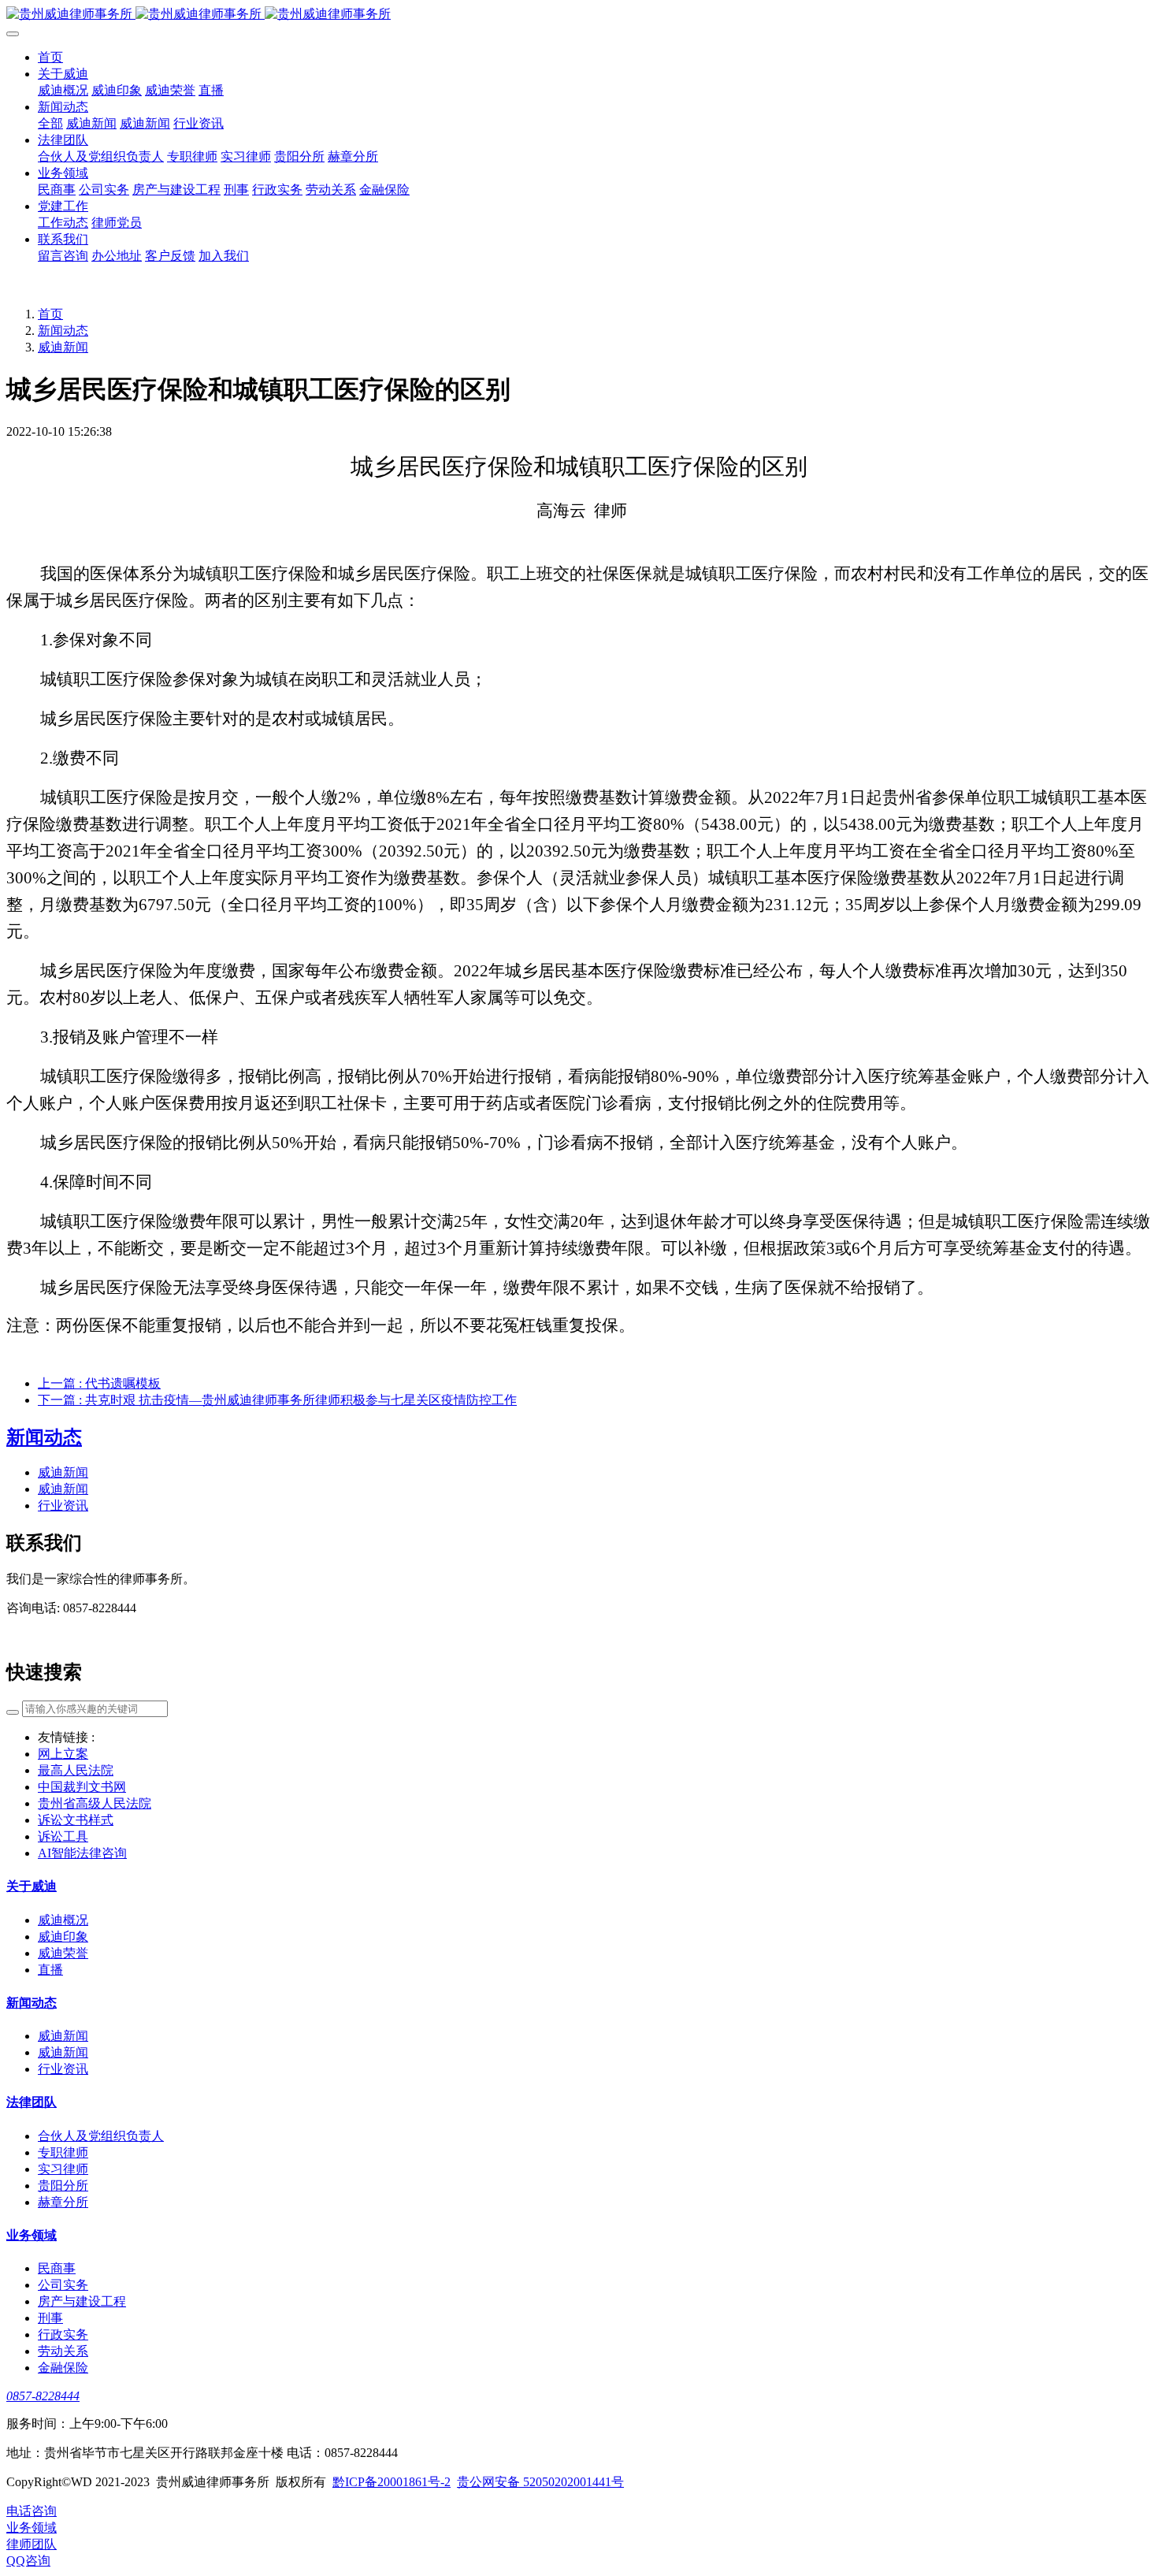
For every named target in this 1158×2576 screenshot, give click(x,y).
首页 (50, 314)
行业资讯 (63, 1505)
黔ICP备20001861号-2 (392, 2482)
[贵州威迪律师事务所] (579, 15)
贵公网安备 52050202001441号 (540, 2482)
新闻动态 (63, 331)
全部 (50, 123)
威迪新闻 (63, 347)
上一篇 (99, 1383)
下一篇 (277, 1400)
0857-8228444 (43, 2396)
